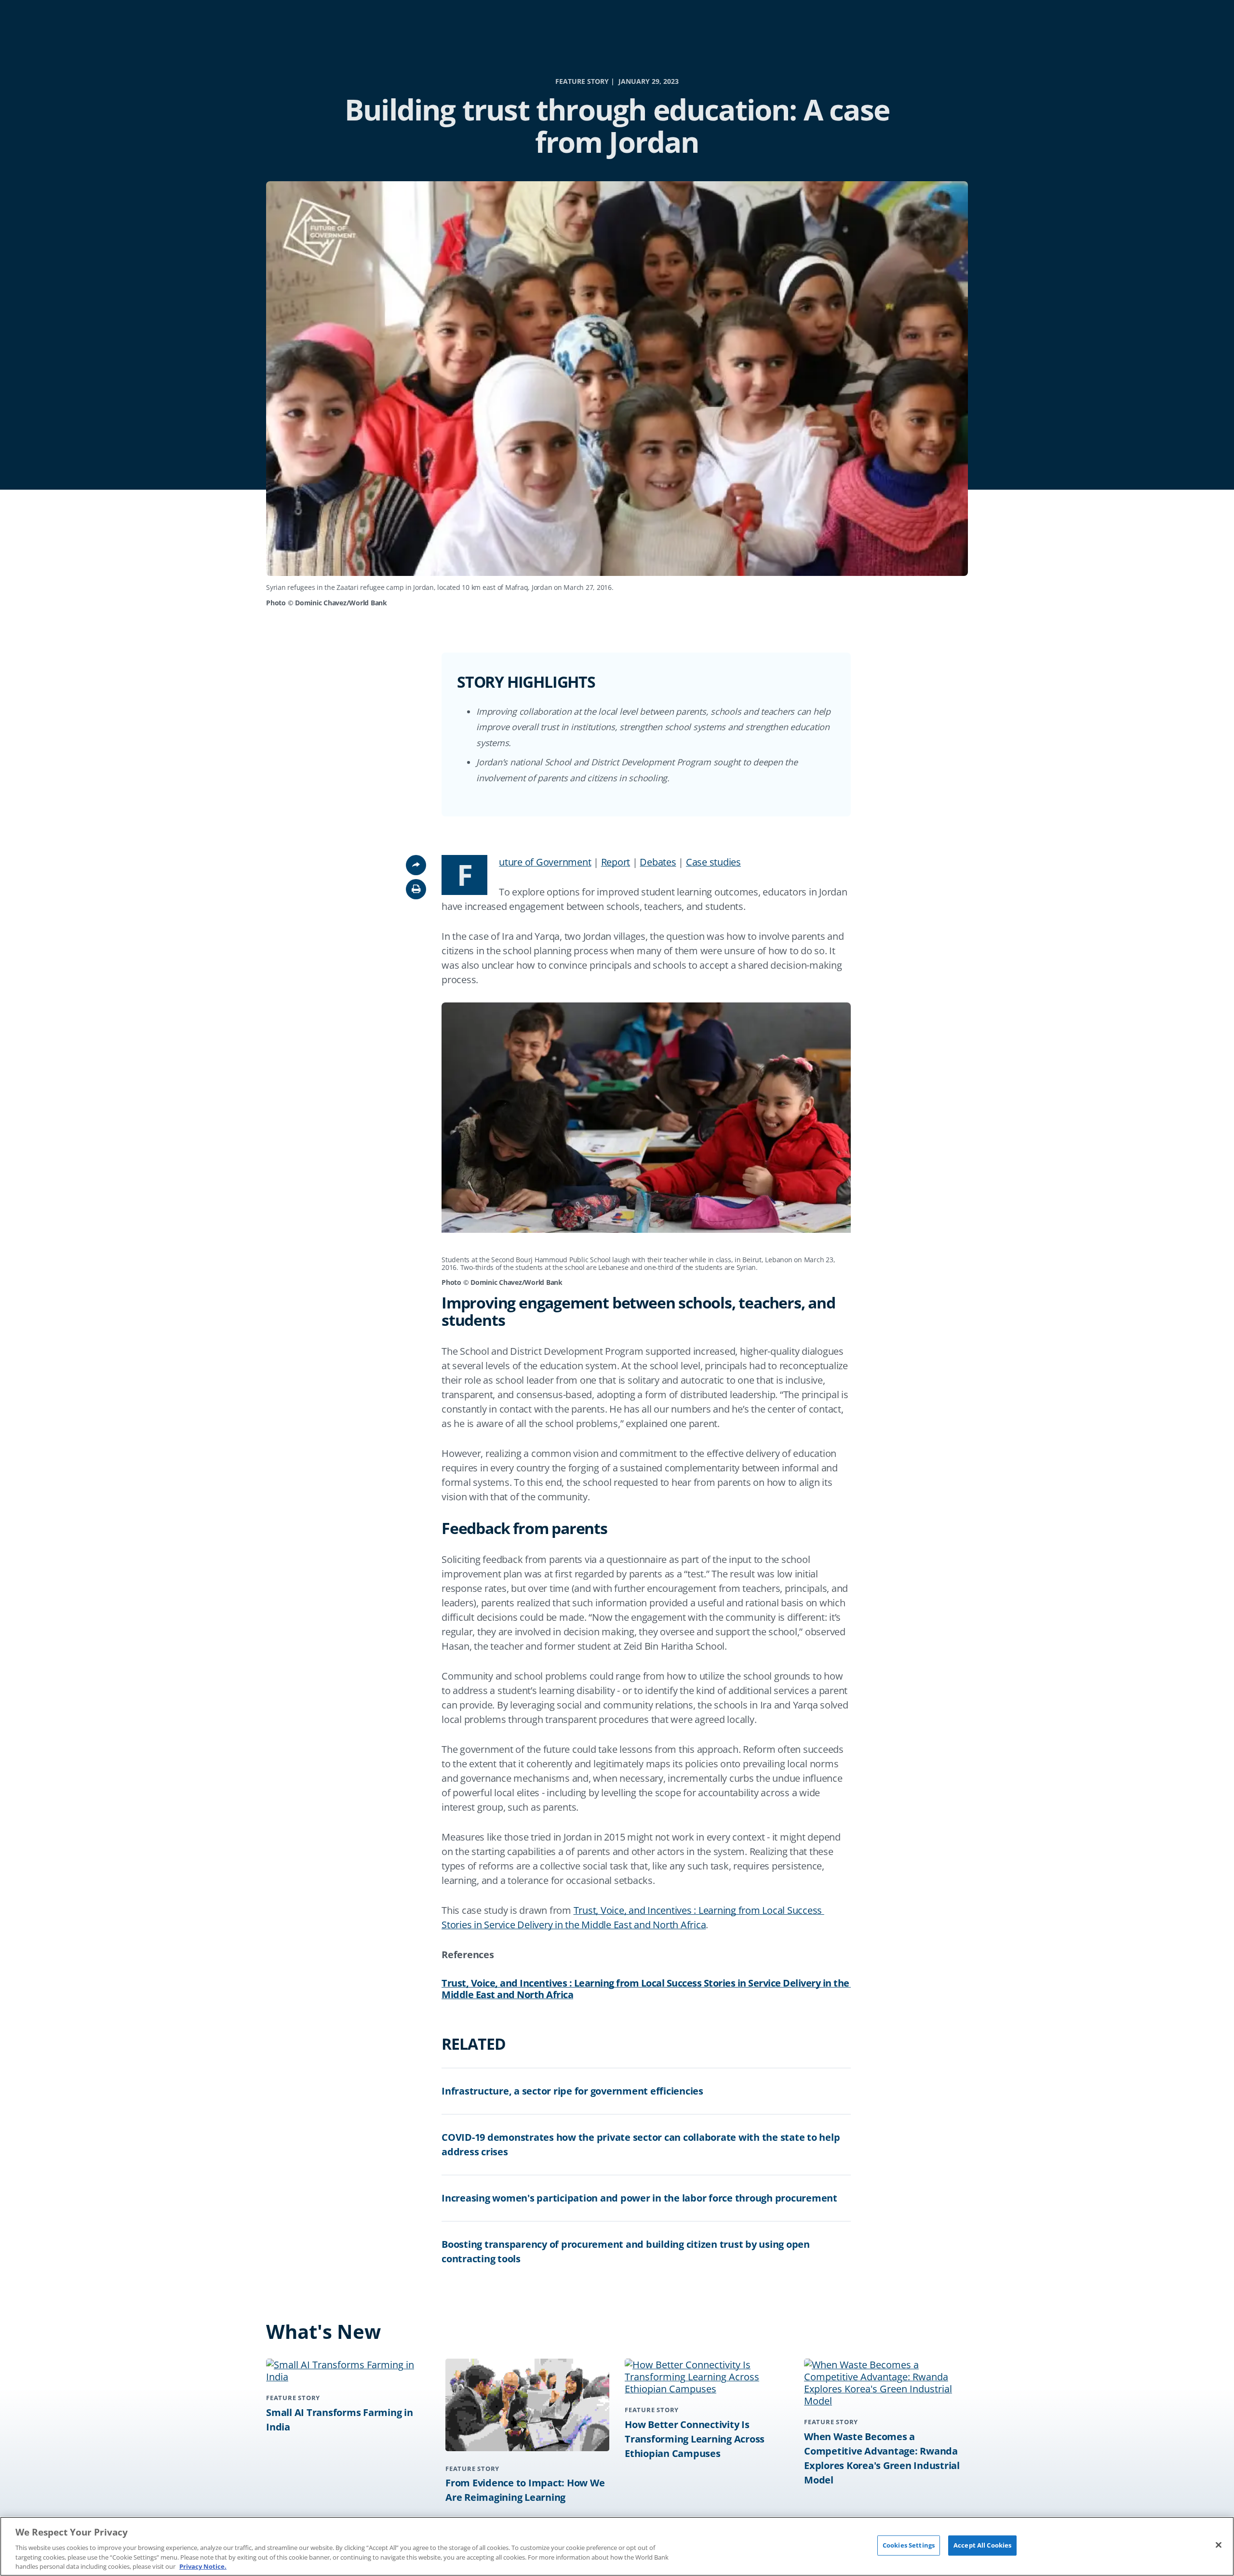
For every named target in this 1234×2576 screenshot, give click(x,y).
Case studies (713, 862)
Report (616, 862)
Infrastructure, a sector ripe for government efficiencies (572, 2091)
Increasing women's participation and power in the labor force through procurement (639, 2198)
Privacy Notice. (203, 2566)
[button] (416, 889)
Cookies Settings (909, 2545)
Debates (658, 862)
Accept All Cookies (982, 2545)
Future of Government (545, 862)
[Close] (1219, 2545)
